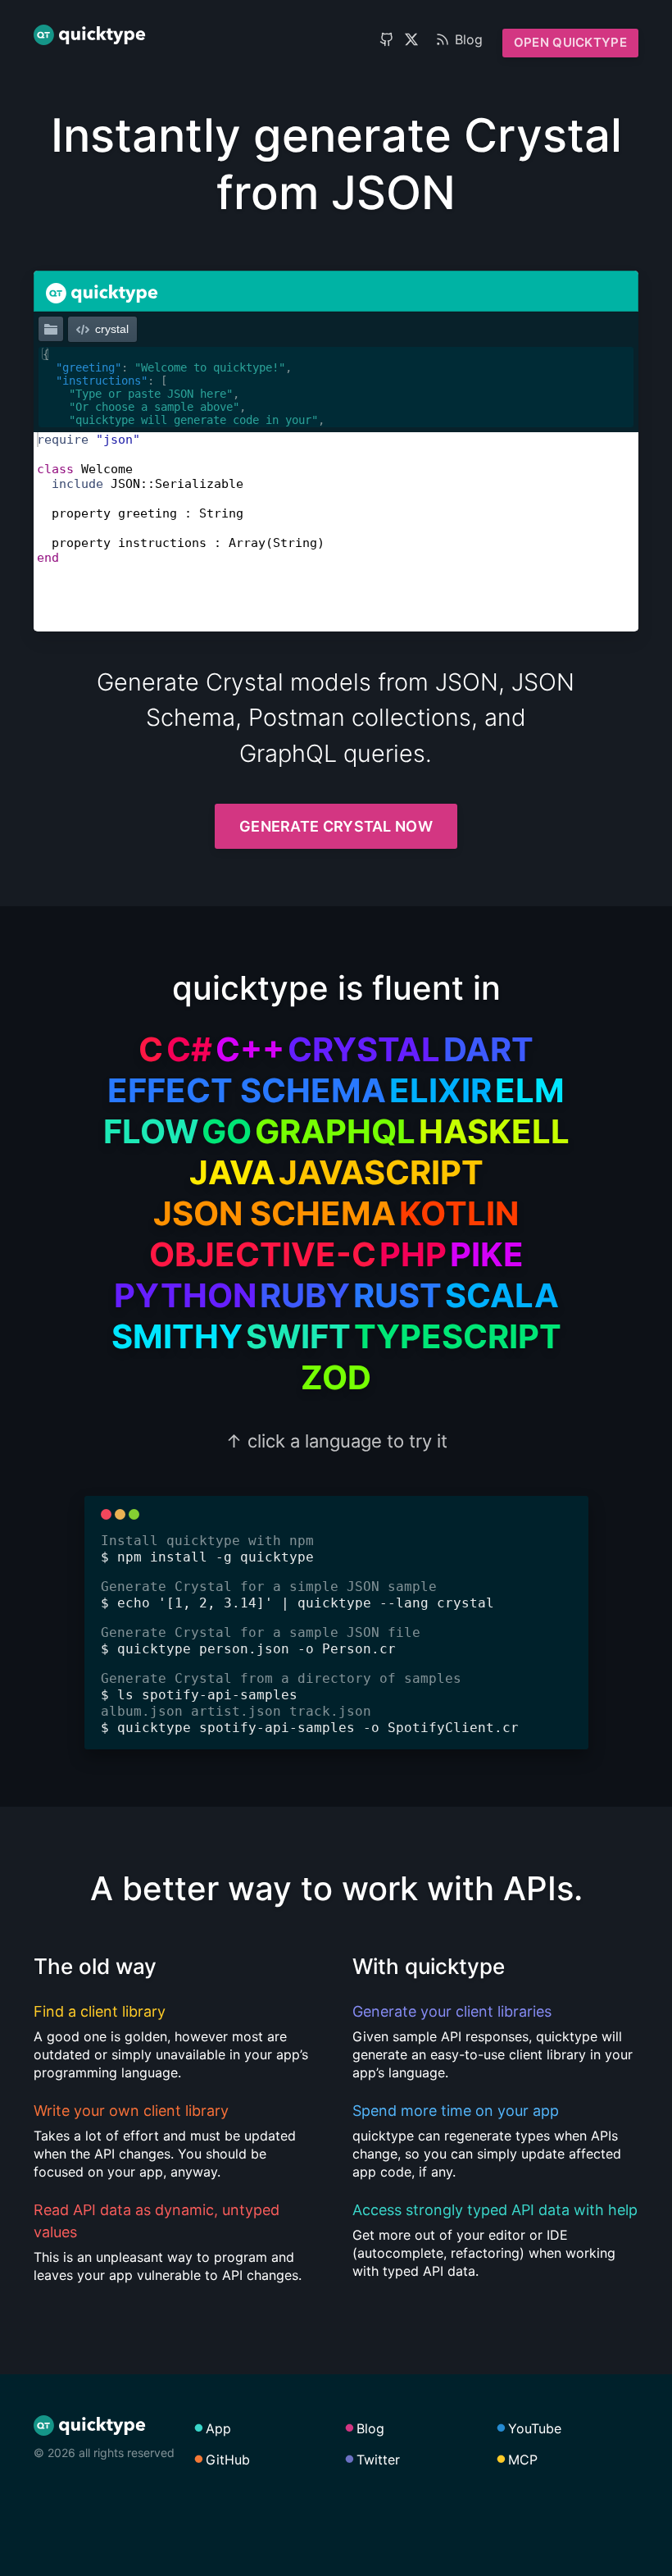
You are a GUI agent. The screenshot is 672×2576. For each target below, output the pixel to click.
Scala (502, 1295)
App (218, 2428)
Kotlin (459, 1213)
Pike (487, 1254)
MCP (523, 2460)
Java (232, 1172)
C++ (250, 1049)
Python (185, 1295)
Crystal (364, 1049)
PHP (413, 1254)
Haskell (494, 1131)
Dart (488, 1049)
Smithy (177, 1336)
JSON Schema (275, 1213)
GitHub (228, 2460)
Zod (336, 1377)
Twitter (378, 2460)
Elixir (440, 1090)
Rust (397, 1295)
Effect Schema (247, 1090)
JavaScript (381, 1172)
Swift (298, 1336)
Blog (469, 39)
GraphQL (335, 1131)
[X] (411, 39)
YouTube (535, 2428)
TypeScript (458, 1336)
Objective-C (263, 1254)
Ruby (305, 1295)
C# (189, 1049)
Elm (530, 1090)
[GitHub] (387, 39)
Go (227, 1131)
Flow (151, 1131)
